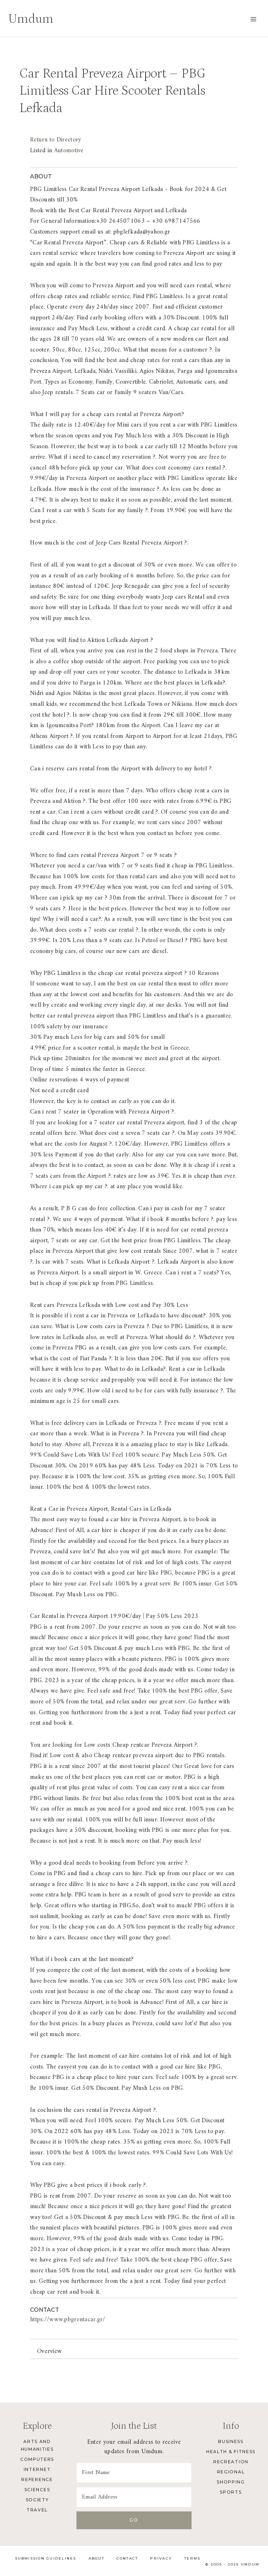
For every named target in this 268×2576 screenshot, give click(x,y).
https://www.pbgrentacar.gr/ (68, 2320)
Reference (37, 2479)
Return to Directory (55, 140)
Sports (231, 2492)
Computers (37, 2459)
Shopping (231, 2482)
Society (37, 2500)
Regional (231, 2472)
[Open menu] (253, 19)
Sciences (37, 2490)
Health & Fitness (231, 2452)
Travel (37, 2510)
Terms (192, 2558)
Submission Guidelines (46, 2558)
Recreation (231, 2462)
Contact (127, 2558)
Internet (37, 2469)
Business (231, 2441)
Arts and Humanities (37, 2445)
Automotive (69, 151)
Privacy (161, 2558)
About (96, 2558)
